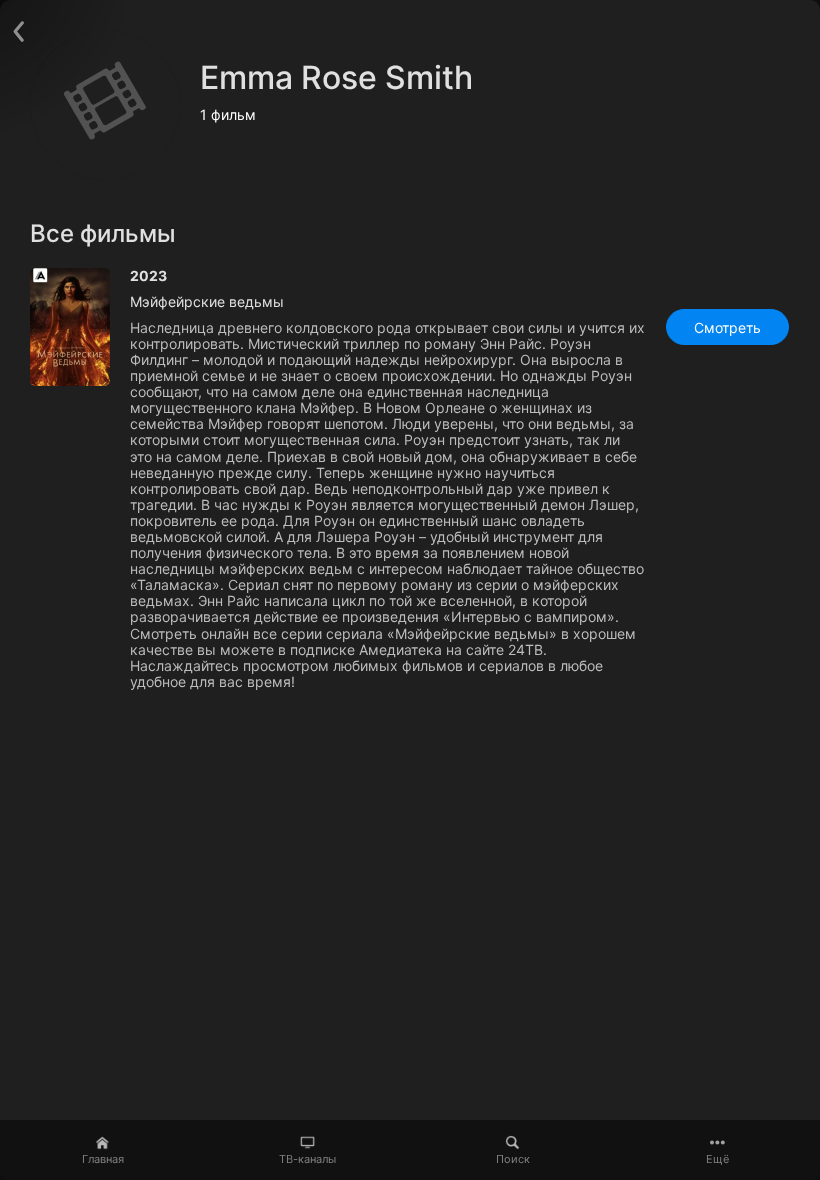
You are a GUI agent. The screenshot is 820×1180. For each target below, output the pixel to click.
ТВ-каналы (307, 1159)
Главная (103, 1159)
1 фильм (228, 114)
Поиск (513, 1159)
